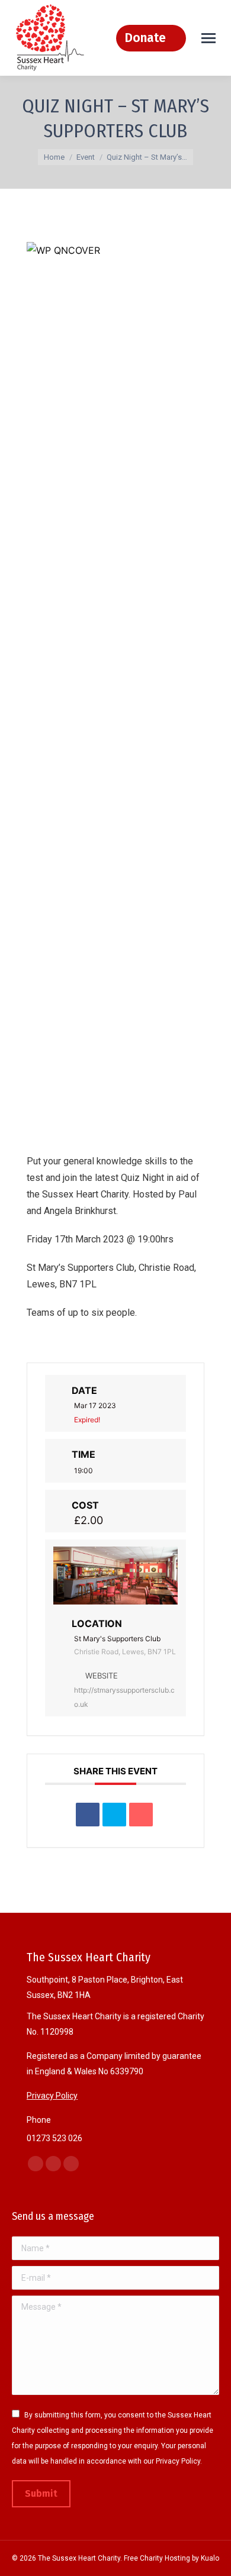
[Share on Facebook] (88, 1815)
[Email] (141, 1815)
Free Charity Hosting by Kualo (171, 2558)
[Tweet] (114, 1815)
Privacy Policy (52, 2096)
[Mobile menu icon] (208, 38)
